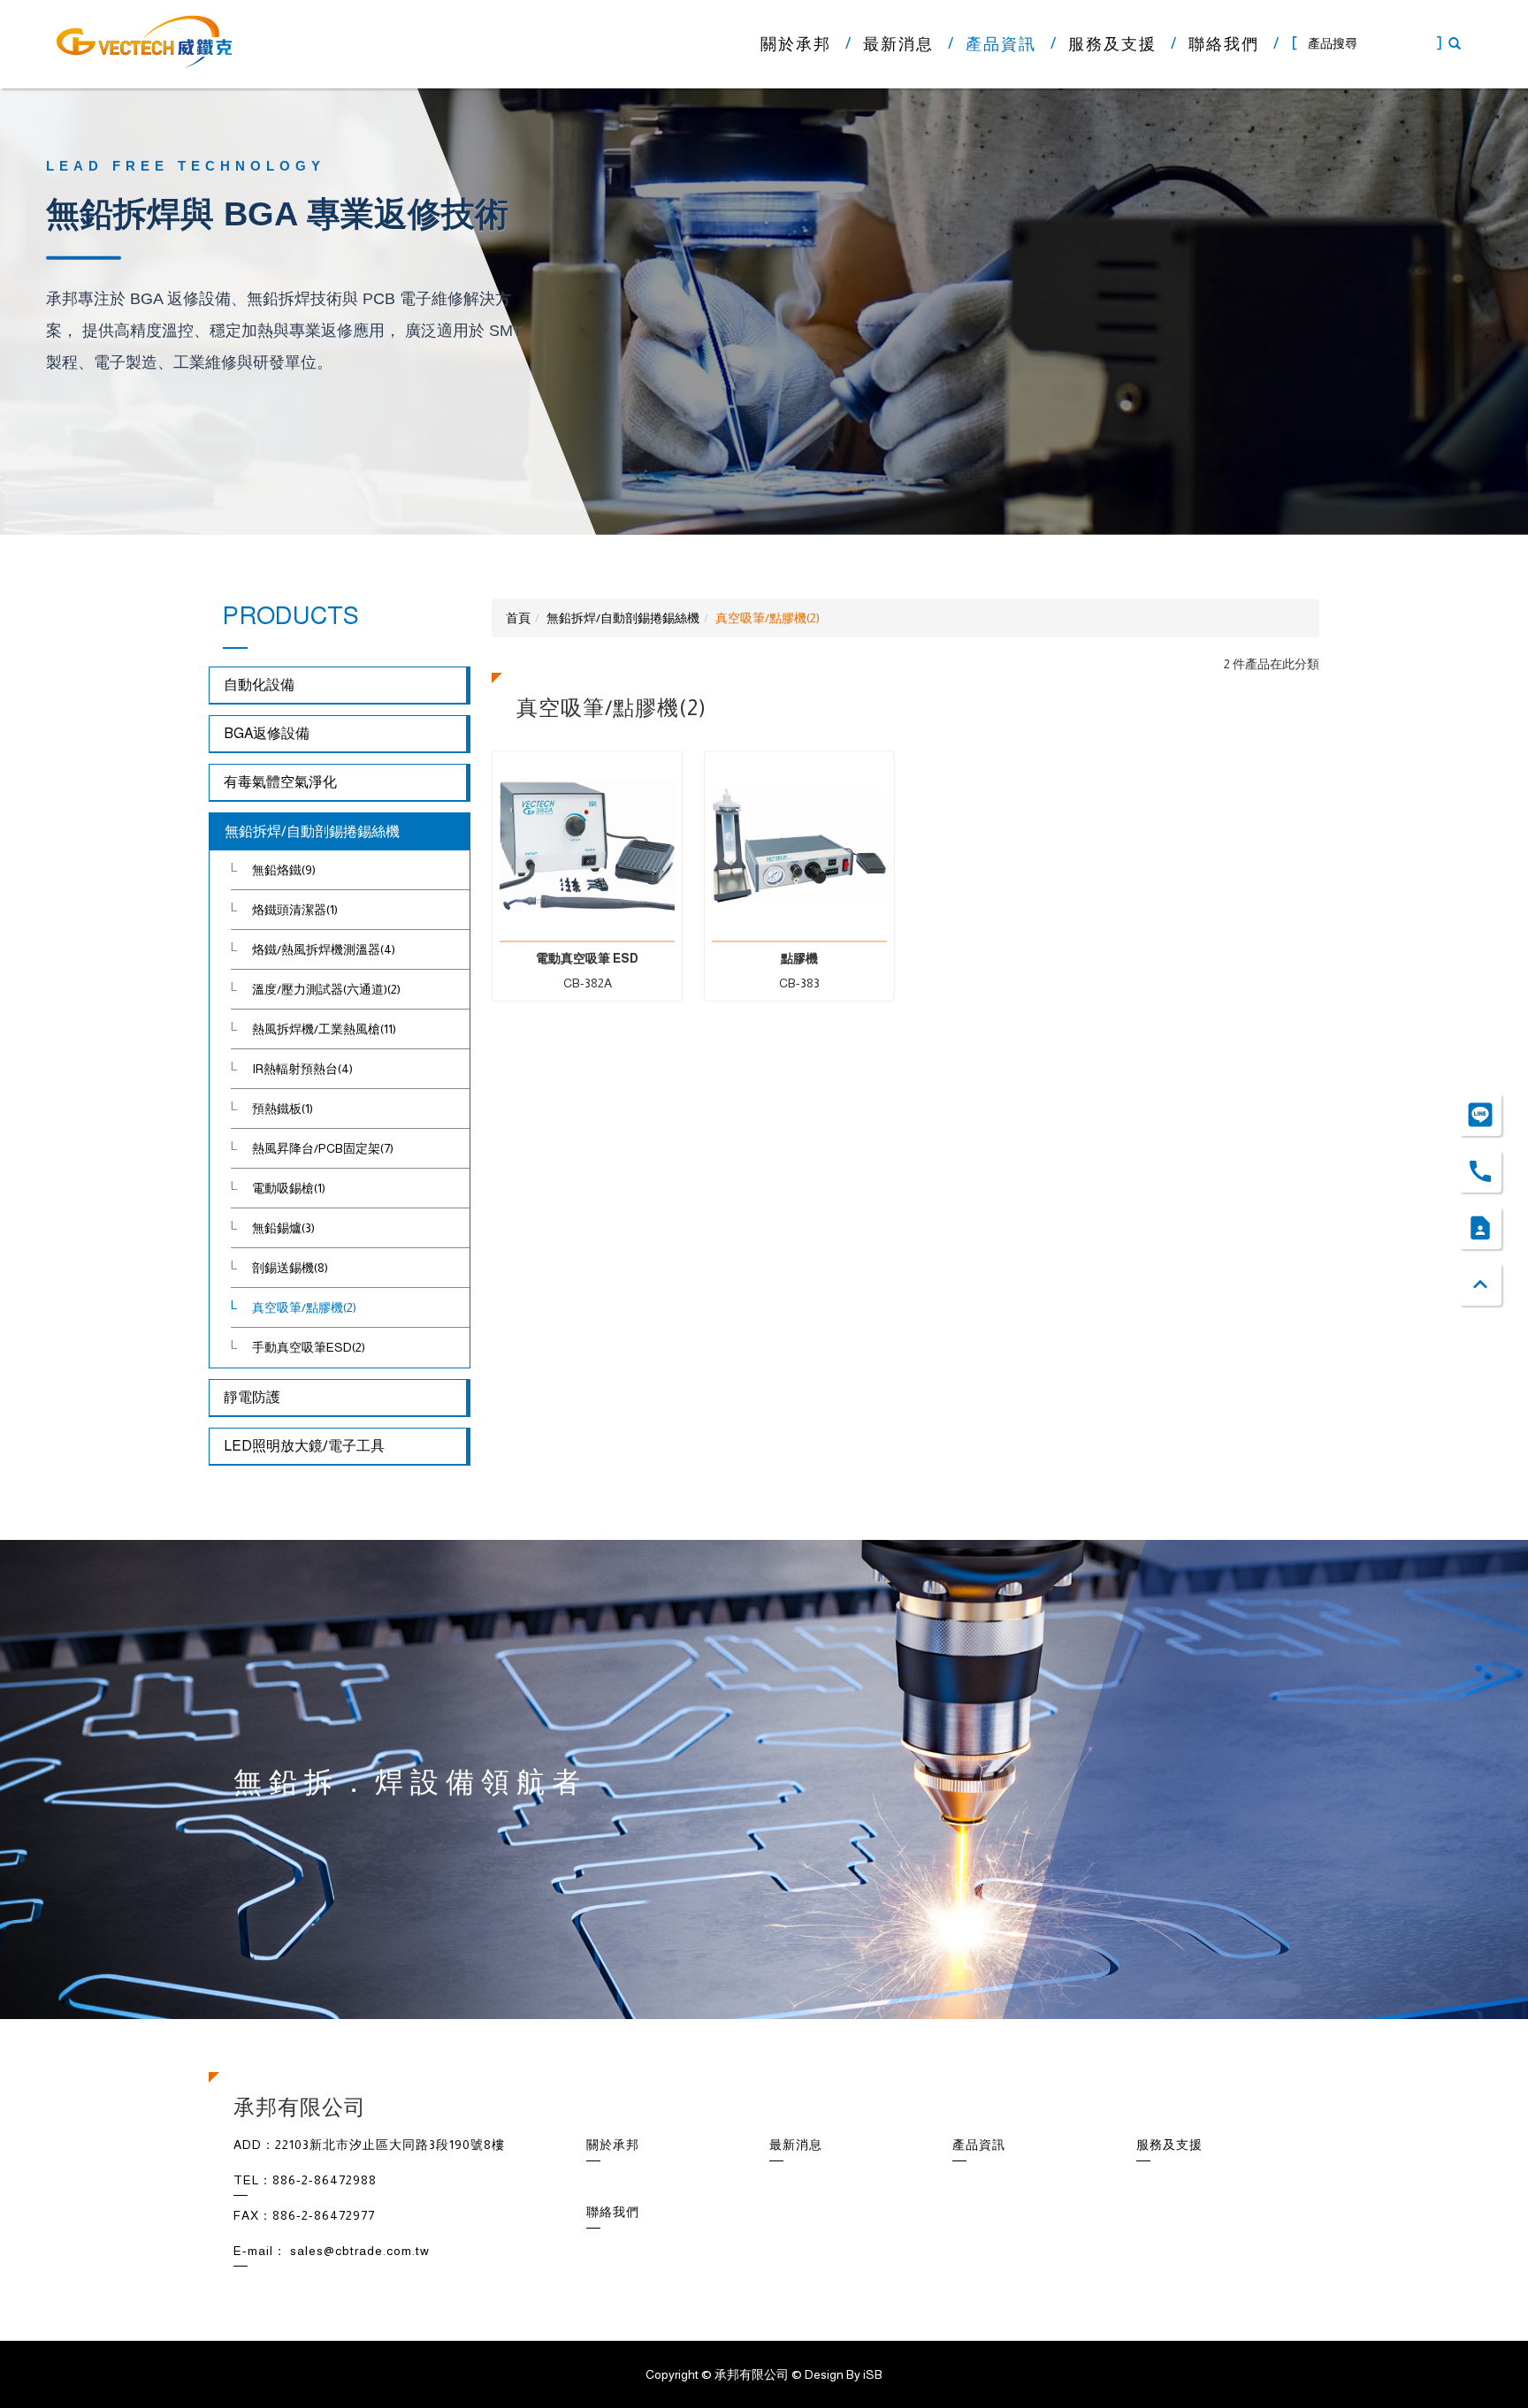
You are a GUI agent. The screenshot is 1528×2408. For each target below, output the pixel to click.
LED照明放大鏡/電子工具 (304, 1446)
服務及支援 (1112, 44)
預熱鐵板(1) (283, 1109)
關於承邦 (796, 44)
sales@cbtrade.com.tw (360, 2251)
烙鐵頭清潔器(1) (295, 910)
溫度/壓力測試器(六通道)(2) (326, 989)
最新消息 (898, 44)
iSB (873, 2374)
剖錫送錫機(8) (290, 1268)
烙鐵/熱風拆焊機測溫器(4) (324, 949)
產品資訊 (1001, 44)
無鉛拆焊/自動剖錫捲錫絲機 (312, 831)
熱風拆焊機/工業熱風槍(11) (324, 1029)
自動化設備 (259, 685)
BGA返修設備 (267, 733)
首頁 (518, 618)
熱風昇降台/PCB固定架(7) (323, 1148)
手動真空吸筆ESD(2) (309, 1347)
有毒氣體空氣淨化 (280, 782)
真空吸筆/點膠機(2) (304, 1307)
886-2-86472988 (325, 2180)
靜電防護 (252, 1397)
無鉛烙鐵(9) (284, 870)
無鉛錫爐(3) (283, 1228)
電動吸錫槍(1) (289, 1188)
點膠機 (799, 958)
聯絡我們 (1224, 44)
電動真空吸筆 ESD (587, 958)
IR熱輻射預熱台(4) (302, 1069)
